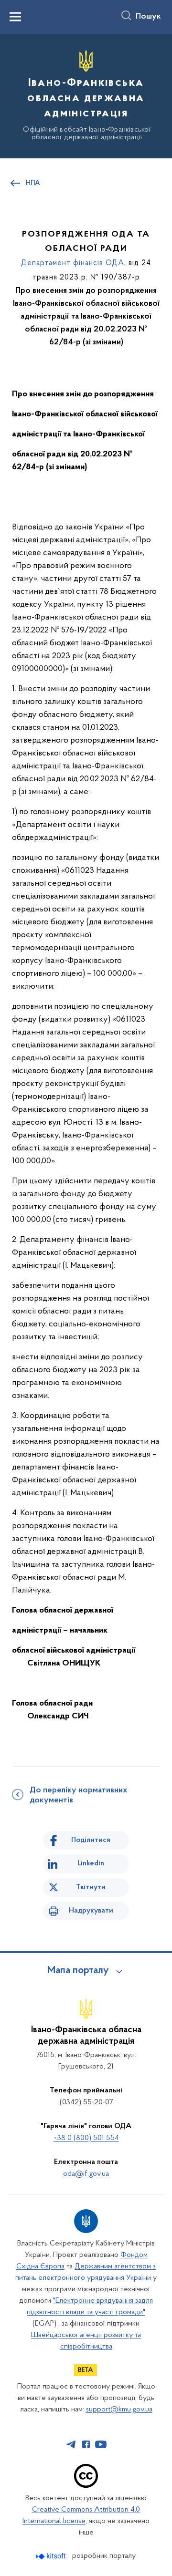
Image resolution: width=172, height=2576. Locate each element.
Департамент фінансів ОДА (73, 263)
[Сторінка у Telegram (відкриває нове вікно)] (71, 2444)
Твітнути (91, 1887)
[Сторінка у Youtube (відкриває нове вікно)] (101, 2444)
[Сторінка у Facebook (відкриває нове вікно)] (86, 2444)
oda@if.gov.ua (86, 2174)
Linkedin (91, 1863)
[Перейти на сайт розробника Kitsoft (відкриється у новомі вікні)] (52, 2556)
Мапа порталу (78, 1971)
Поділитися (91, 1840)
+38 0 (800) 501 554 (86, 2138)
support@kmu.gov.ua (119, 2410)
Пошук (148, 17)
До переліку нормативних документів (78, 1795)
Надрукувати (91, 1911)
